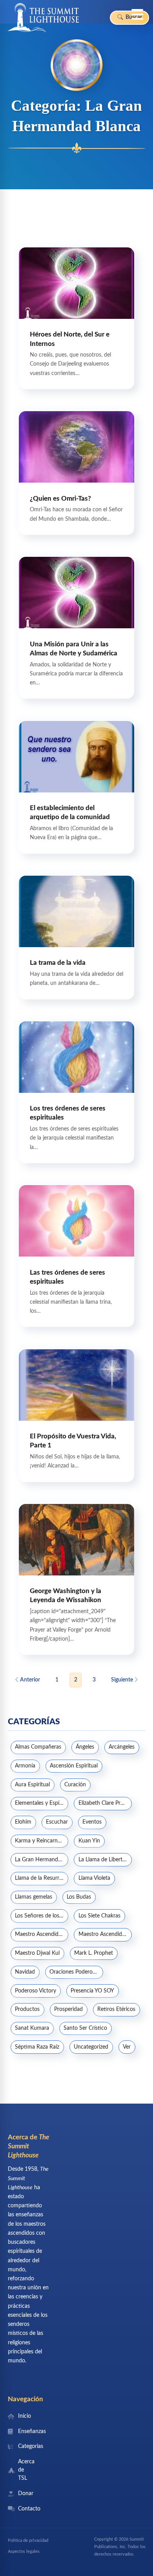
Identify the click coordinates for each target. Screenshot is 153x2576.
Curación (75, 1785)
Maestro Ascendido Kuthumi (105, 1934)
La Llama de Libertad (103, 1860)
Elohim (23, 1822)
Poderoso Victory (36, 1991)
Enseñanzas (25, 2431)
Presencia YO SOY (92, 1991)
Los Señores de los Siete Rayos (42, 1916)
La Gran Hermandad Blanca (42, 1860)
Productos (27, 2009)
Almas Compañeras (38, 1747)
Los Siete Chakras (99, 1916)
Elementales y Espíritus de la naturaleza (42, 1803)
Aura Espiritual (32, 1785)
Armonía (25, 1766)
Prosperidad (68, 2009)
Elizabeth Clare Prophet (105, 1803)
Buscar (133, 17)
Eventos (92, 1822)
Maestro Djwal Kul (37, 1953)
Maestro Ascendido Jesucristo (42, 1934)
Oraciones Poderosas (75, 1972)
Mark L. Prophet (94, 1953)
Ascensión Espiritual (74, 1766)
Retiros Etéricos (116, 2009)
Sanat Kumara (32, 2028)
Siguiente (123, 1680)
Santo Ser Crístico (85, 2028)
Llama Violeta (94, 1878)
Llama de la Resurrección (42, 1878)
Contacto (25, 2509)
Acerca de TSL (25, 2470)
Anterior (29, 1680)
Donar (25, 2494)
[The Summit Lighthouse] (43, 18)
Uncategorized (91, 2047)
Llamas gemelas (34, 1897)
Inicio (25, 2416)
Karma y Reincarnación (42, 1841)
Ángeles (85, 1747)
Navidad (25, 1972)
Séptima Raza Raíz (37, 2047)
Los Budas (79, 1897)
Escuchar (57, 1822)
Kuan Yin (89, 1841)
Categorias (25, 2446)
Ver (127, 2047)
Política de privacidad (28, 2540)
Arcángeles (122, 1747)
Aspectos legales (24, 2551)
